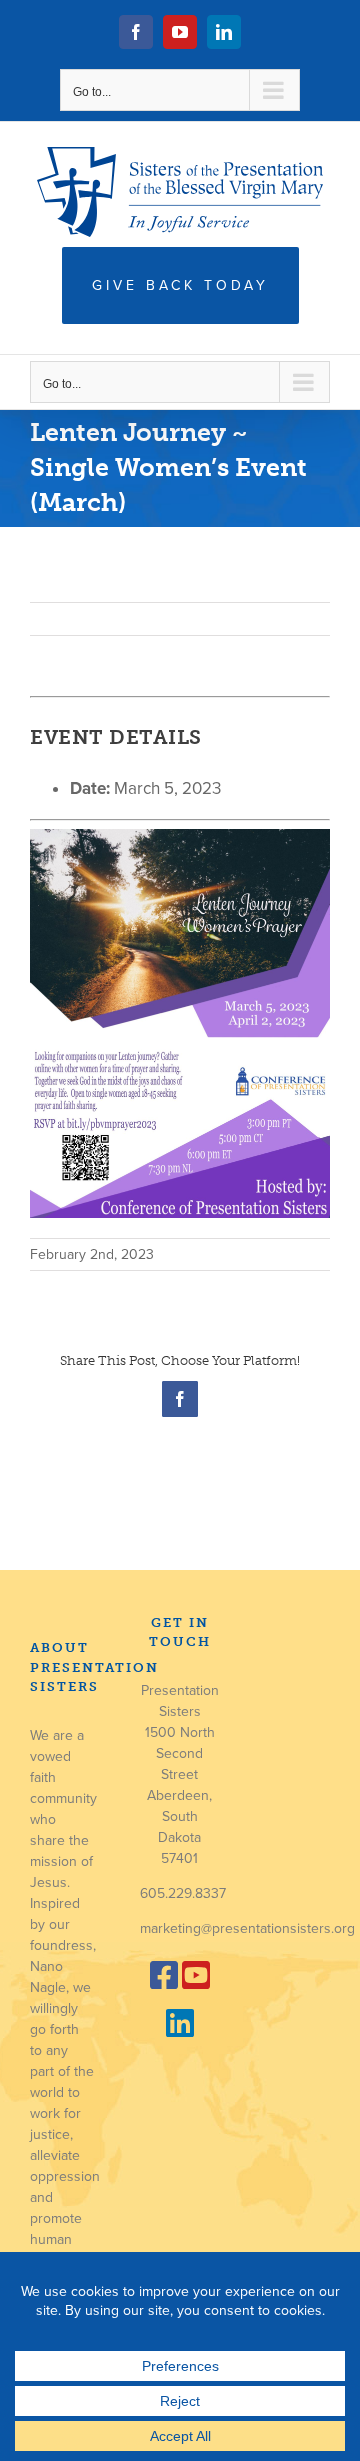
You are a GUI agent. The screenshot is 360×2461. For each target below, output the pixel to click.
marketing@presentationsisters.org (247, 1928)
